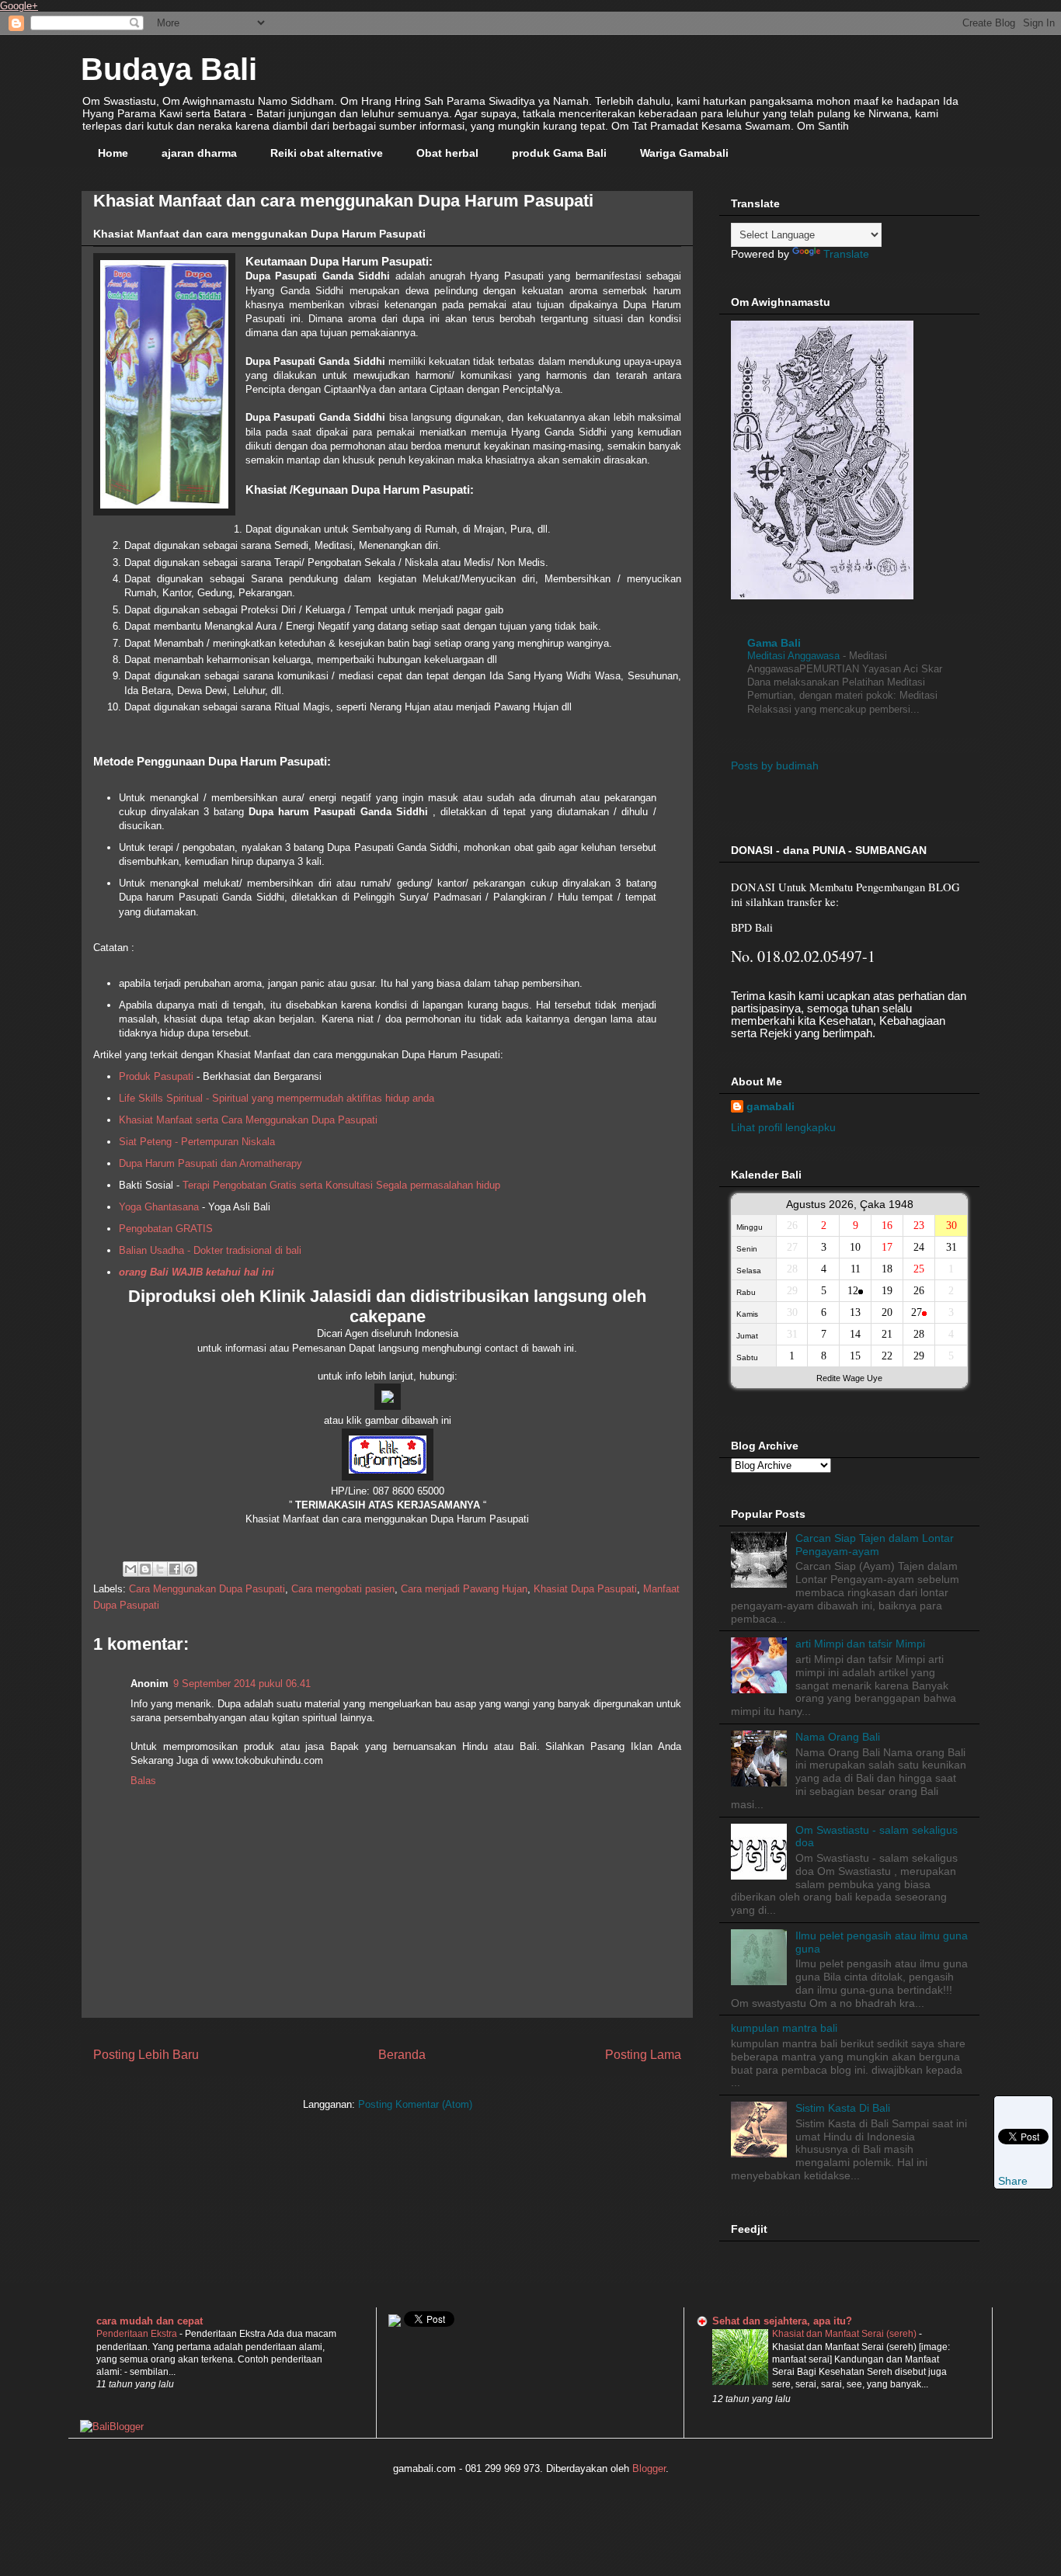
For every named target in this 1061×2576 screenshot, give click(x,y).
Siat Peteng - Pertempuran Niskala (197, 1142)
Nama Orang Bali (838, 1737)
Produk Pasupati (156, 1076)
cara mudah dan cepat (150, 2321)
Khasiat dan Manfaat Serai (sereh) (845, 2334)
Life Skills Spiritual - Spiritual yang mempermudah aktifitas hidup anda (277, 1098)
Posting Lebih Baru (146, 2055)
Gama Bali (774, 643)
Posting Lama (643, 2055)
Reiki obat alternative (327, 153)
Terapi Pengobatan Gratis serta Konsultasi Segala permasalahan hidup (341, 1185)
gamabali (771, 1106)
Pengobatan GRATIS (166, 1229)
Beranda (402, 2055)
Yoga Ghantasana (159, 1207)
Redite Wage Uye (849, 1378)
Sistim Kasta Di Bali (843, 2108)
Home (113, 153)
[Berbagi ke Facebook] (175, 1569)
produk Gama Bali (559, 153)
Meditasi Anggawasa (795, 656)
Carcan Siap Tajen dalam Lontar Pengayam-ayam (875, 1545)
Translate (846, 254)
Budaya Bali (169, 69)
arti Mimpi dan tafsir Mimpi (860, 1644)
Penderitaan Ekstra (138, 2334)
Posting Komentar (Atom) (415, 2104)
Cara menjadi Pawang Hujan (464, 1589)
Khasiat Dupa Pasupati (585, 1589)
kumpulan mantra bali (784, 2028)
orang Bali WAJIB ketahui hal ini (197, 1272)
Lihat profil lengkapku (783, 1127)
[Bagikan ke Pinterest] (190, 1569)
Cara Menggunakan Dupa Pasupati (207, 1589)
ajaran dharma (199, 153)
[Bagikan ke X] (160, 1569)
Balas (143, 1781)
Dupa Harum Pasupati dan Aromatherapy (210, 1163)
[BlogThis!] (145, 1569)
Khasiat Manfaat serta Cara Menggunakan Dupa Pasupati (248, 1120)
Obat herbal (447, 153)
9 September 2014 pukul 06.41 (242, 1684)
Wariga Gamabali (684, 153)
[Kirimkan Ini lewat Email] (130, 1569)
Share (1013, 2181)
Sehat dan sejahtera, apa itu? (782, 2321)
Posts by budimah (775, 766)
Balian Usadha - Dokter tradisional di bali (210, 1250)
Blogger (649, 2468)
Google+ (19, 6)
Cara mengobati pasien (343, 1589)
